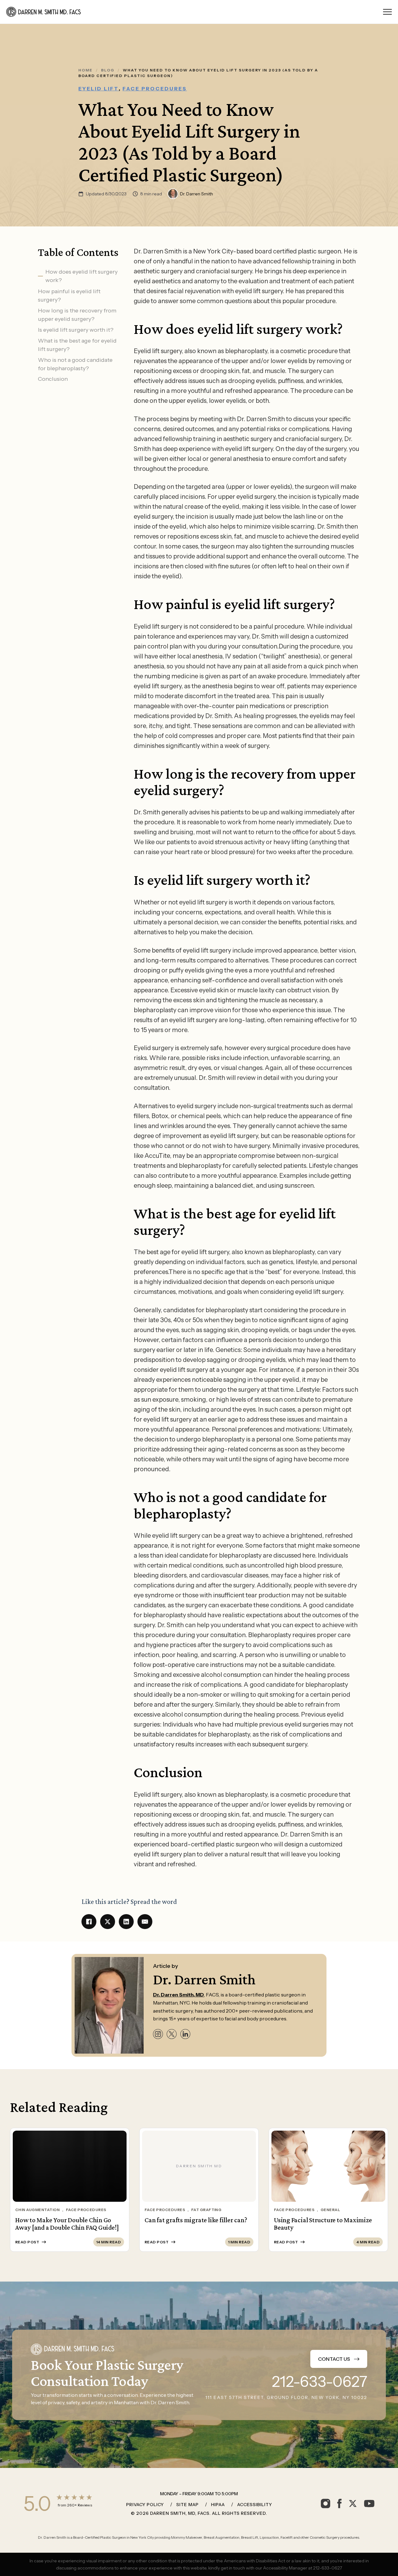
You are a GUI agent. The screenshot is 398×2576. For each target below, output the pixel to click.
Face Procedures (155, 89)
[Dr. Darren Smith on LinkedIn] (185, 2034)
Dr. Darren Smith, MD (178, 1995)
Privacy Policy (145, 2505)
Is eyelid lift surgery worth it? (76, 330)
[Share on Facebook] (89, 1922)
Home (86, 70)
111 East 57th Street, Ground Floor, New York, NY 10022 (286, 2397)
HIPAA (218, 2505)
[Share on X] (108, 1922)
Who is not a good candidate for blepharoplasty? (75, 364)
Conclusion (53, 379)
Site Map (187, 2505)
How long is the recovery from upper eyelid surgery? (77, 314)
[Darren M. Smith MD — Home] (44, 12)
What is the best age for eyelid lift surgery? (77, 345)
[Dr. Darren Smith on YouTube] (369, 2503)
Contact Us (334, 2359)
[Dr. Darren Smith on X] (172, 2034)
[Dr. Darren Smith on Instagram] (158, 2034)
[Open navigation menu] (387, 12)
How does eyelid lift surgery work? (81, 276)
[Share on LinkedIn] (126, 1922)
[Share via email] (145, 1922)
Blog (108, 70)
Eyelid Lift (99, 89)
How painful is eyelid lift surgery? (69, 295)
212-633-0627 (319, 2382)
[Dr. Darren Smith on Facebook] (339, 2503)
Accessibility (255, 2505)
